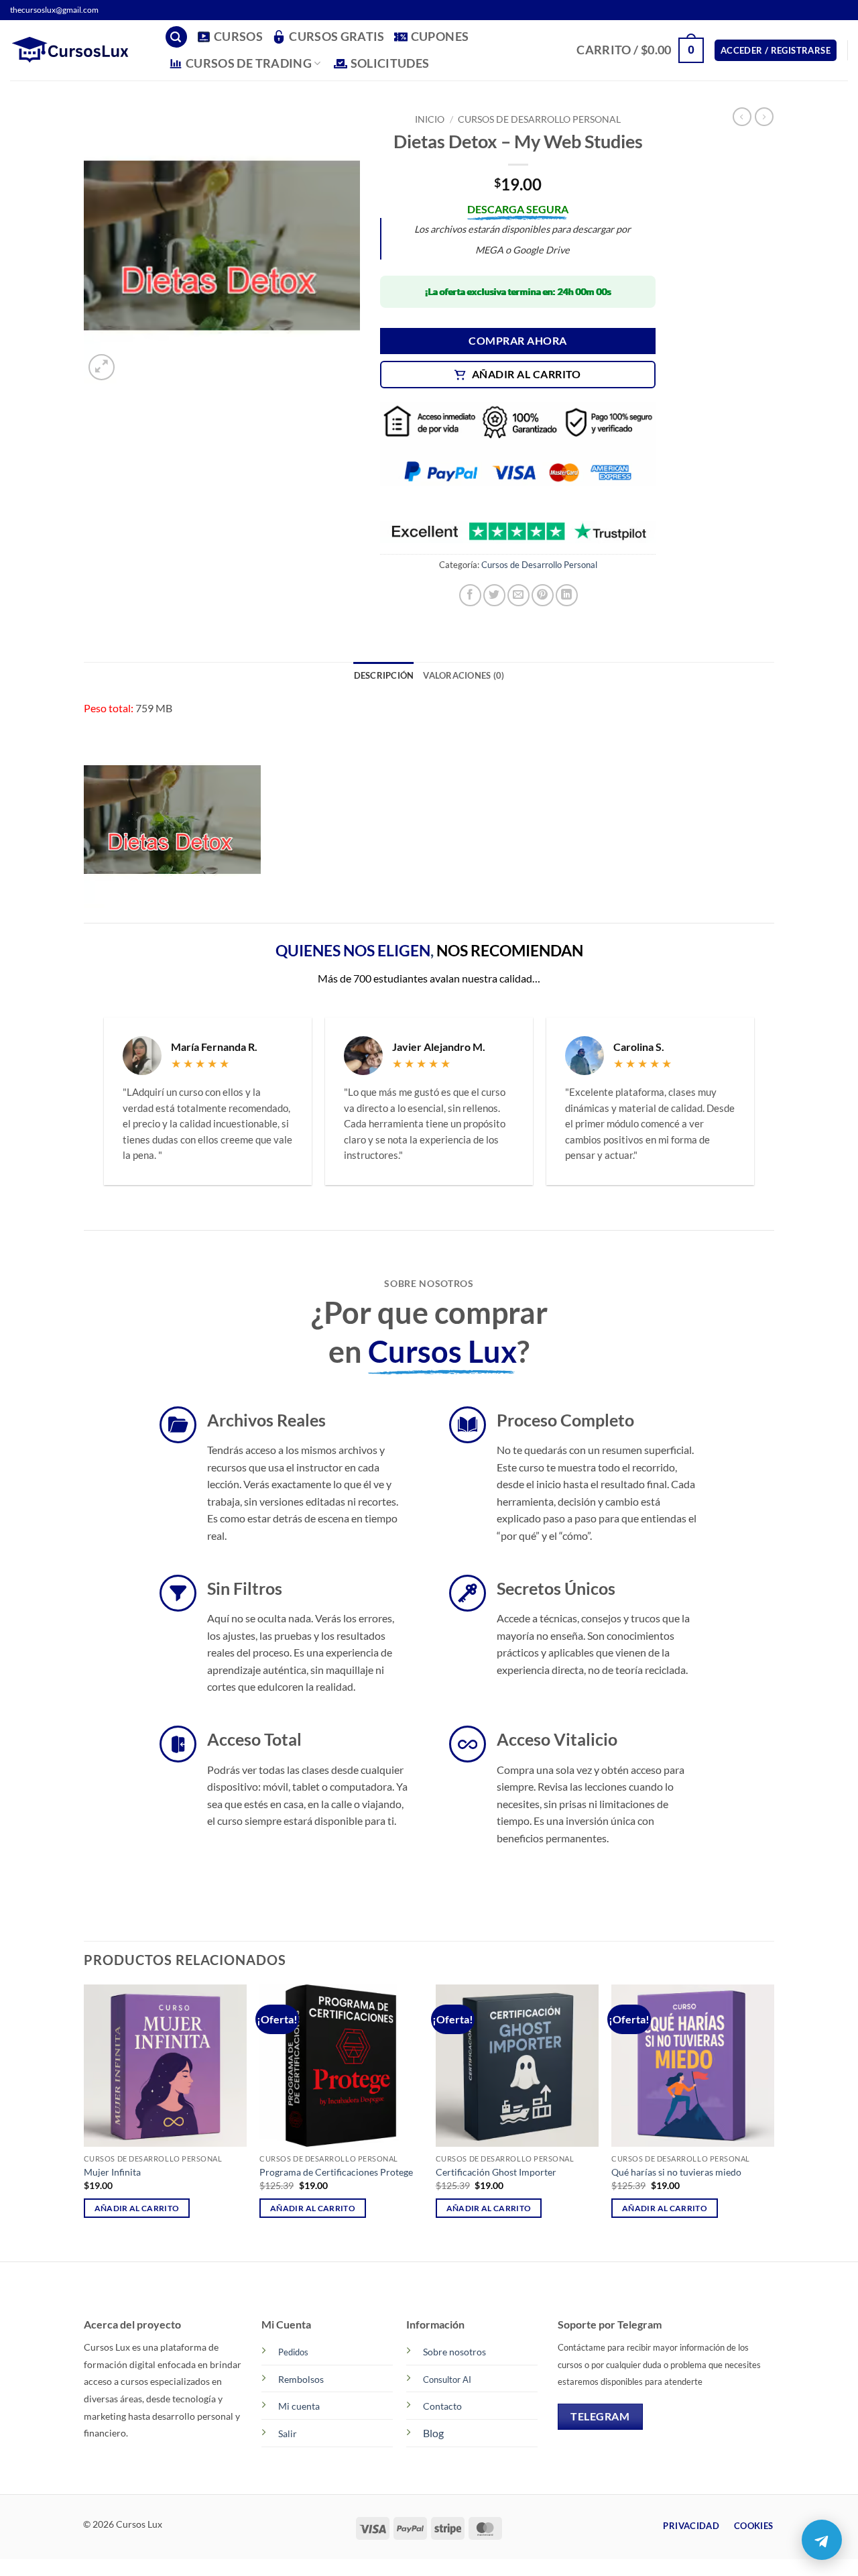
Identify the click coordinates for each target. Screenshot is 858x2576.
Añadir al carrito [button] (137, 2208)
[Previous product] (764, 117)
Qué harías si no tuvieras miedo (676, 2172)
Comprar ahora (517, 341)
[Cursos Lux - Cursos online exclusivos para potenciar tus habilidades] (77, 50)
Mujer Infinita (112, 2172)
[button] (176, 37)
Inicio (430, 119)
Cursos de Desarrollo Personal (539, 119)
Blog (433, 2433)
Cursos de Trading (249, 63)
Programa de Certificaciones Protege (336, 2172)
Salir (288, 2433)
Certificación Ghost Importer (496, 2172)
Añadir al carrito (527, 374)
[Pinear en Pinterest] (543, 595)
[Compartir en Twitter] (494, 595)
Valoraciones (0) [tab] (464, 675)
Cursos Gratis (337, 37)
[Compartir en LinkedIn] (567, 595)
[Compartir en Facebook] (470, 595)
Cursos (238, 37)
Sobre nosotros (454, 2352)
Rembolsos (301, 2379)
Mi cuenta (299, 2407)
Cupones (440, 37)
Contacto (442, 2407)
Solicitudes (390, 63)
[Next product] (742, 117)
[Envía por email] (518, 595)
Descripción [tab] (384, 675)
